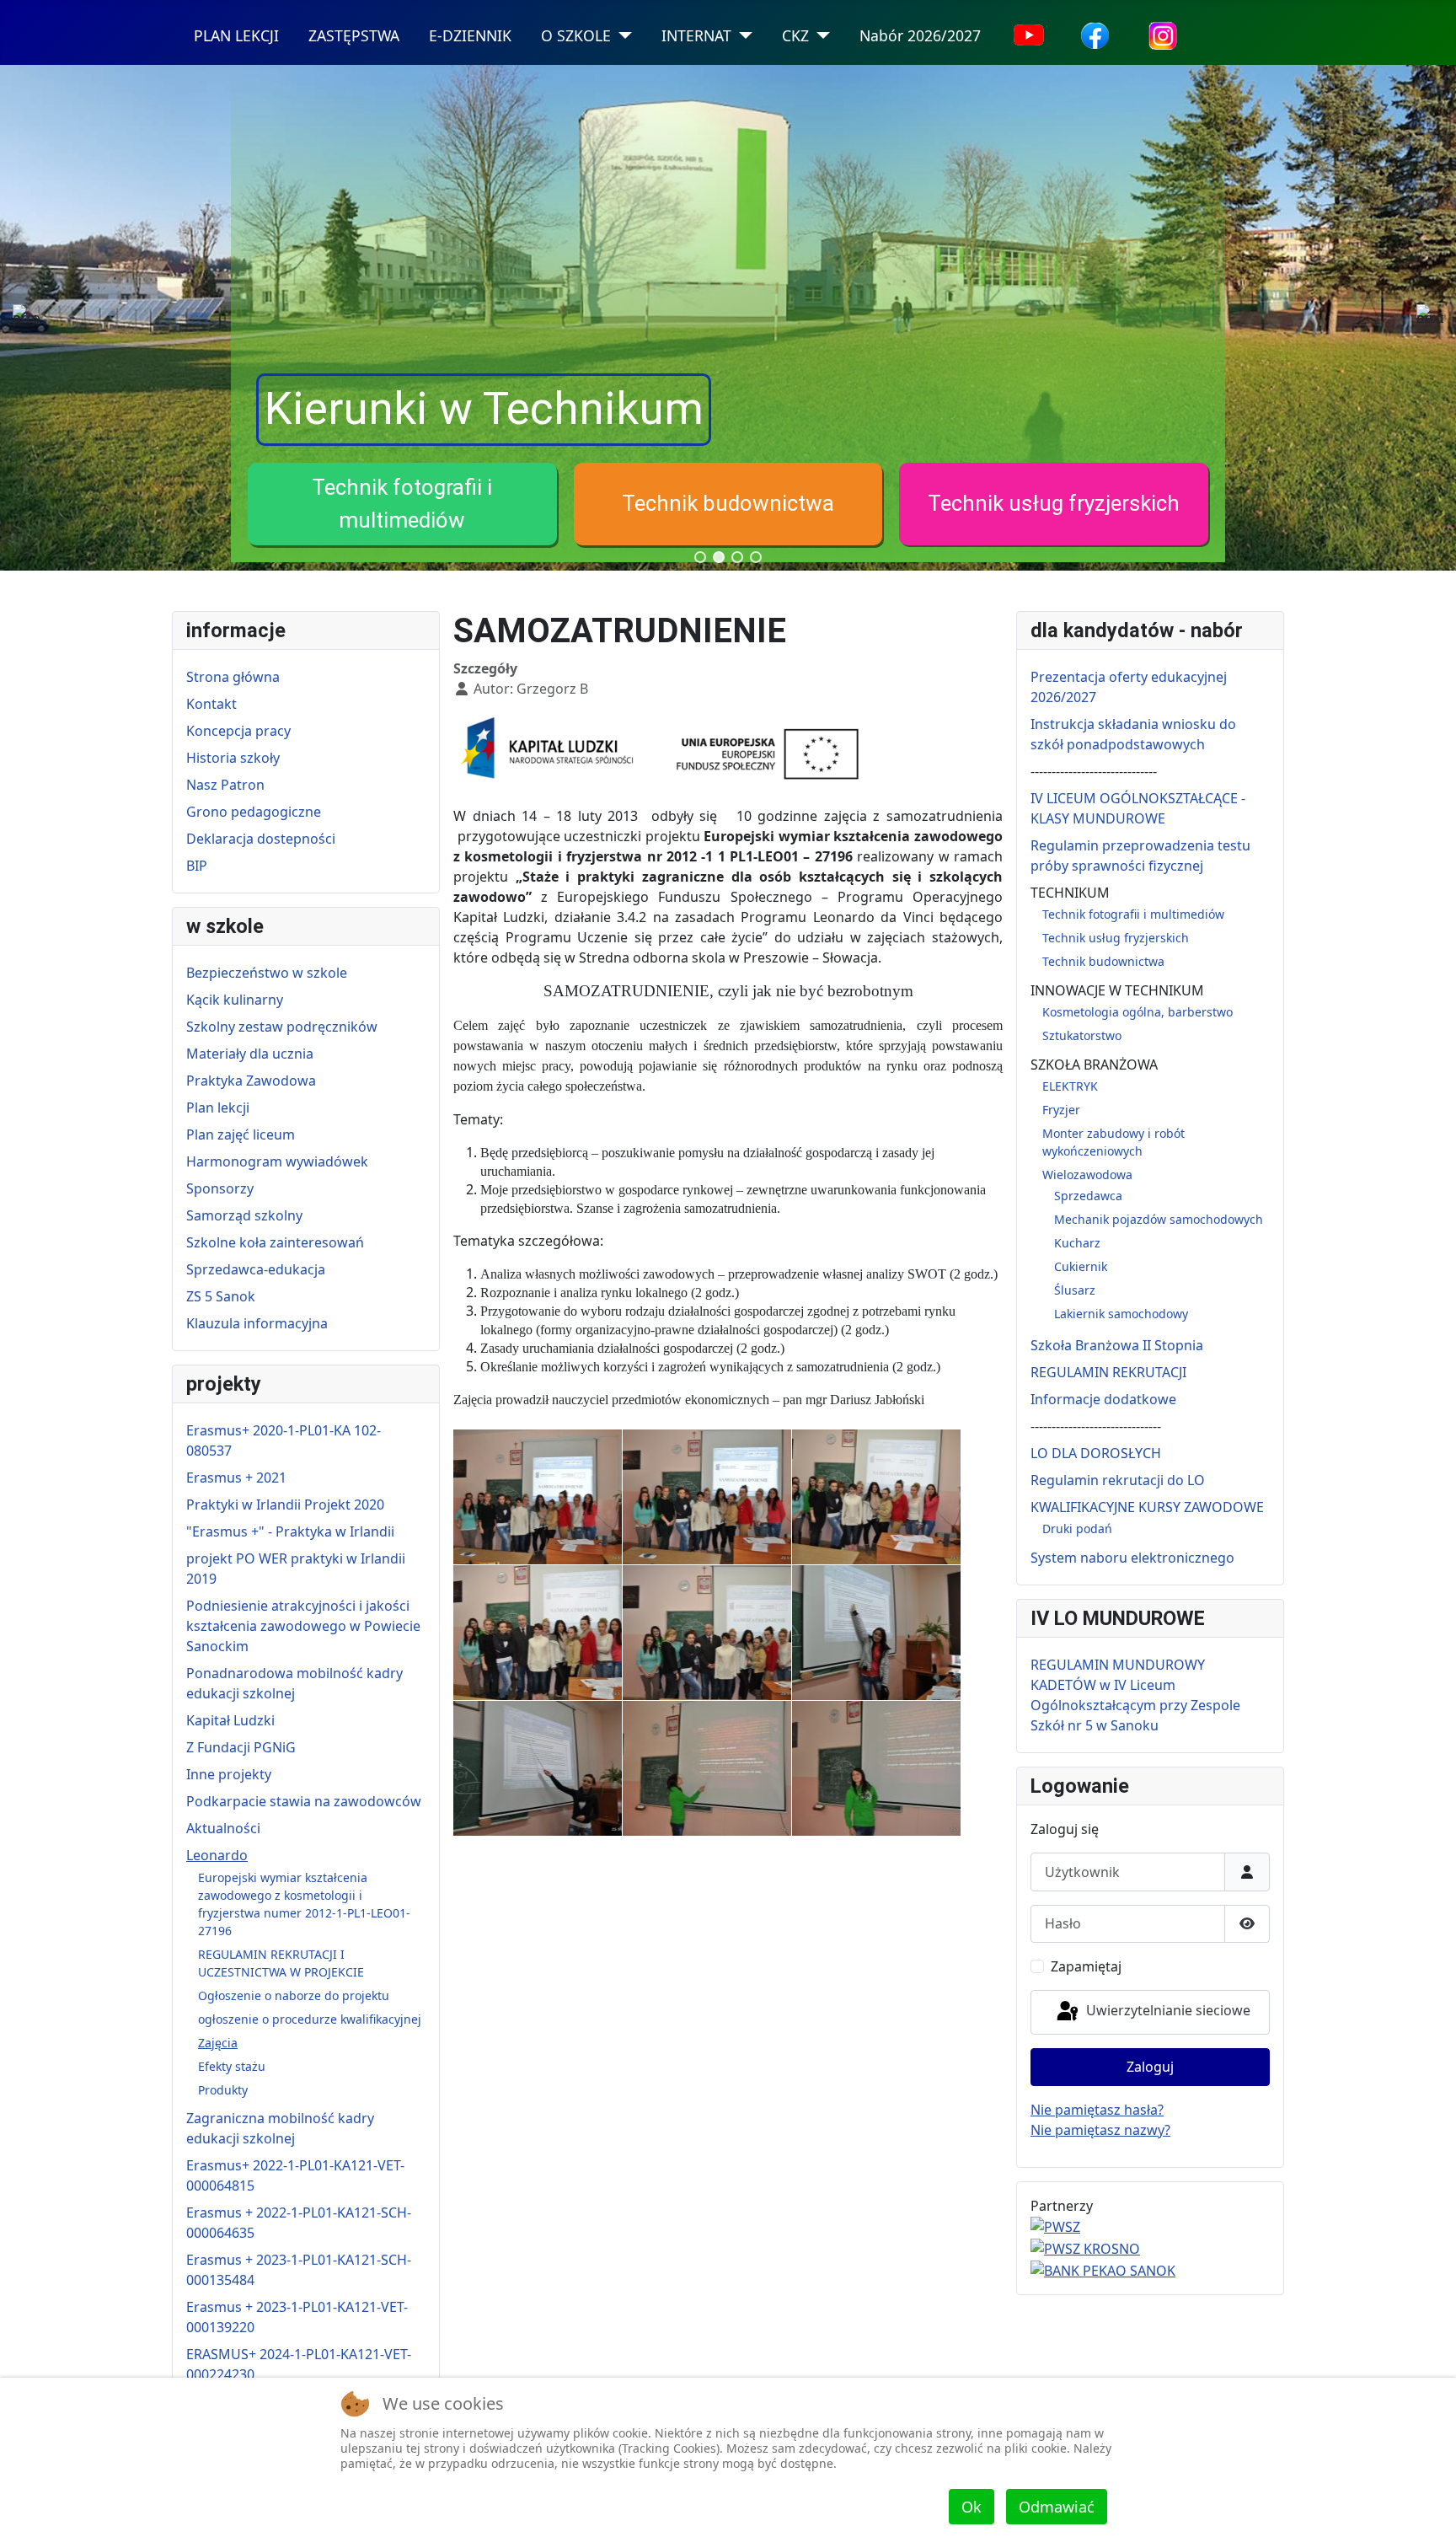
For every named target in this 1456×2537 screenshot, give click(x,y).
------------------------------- (1096, 1426)
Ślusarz (1075, 1290)
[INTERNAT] (742, 36)
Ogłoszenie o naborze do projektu (294, 1995)
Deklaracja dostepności (261, 839)
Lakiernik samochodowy (1121, 1314)
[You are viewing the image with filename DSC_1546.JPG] (538, 1497)
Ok (972, 2507)
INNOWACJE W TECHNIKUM (1117, 990)
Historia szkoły (233, 758)
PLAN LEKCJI (236, 35)
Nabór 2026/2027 (920, 35)
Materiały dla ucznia (250, 1054)
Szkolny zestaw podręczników (282, 1027)
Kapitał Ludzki (230, 1720)
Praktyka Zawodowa (251, 1081)
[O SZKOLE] (621, 36)
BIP (197, 866)
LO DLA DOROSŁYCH (1096, 1453)
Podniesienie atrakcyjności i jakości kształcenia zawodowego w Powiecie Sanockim (303, 1626)
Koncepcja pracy (238, 731)
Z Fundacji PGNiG (241, 1747)
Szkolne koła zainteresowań (275, 1242)
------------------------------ (1094, 771)
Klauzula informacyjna (257, 1323)
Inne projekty (229, 1774)
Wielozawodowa (1087, 1175)
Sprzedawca (1088, 1196)
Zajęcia (218, 2043)
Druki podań (1077, 1529)
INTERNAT (696, 35)
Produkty (223, 2090)
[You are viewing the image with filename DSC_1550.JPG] (876, 1497)
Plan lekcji (218, 1108)
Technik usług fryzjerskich (1054, 503)
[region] (728, 318)
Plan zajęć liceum (241, 1134)
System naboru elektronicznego (1132, 1558)
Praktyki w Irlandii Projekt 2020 (285, 1504)
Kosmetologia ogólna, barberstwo (1137, 1012)
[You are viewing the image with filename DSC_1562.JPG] (876, 1768)
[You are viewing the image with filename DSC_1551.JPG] (538, 1633)
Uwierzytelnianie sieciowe (1167, 2010)
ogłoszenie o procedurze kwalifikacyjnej (310, 2019)
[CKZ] (819, 36)
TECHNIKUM (1070, 893)
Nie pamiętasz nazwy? (1100, 2130)
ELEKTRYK (1070, 1086)
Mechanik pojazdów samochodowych (1159, 1219)
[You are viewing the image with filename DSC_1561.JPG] (707, 1768)
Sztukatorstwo (1082, 1035)
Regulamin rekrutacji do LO (1118, 1480)
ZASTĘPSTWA (354, 35)
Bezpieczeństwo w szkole (267, 973)
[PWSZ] (1055, 2226)
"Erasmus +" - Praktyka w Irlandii (290, 1531)
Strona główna (233, 677)
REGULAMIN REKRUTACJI (1108, 1372)
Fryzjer (1061, 1110)
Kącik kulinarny (235, 1000)
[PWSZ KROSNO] (1085, 2247)
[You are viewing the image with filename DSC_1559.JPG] (538, 1768)
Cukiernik (1081, 1266)
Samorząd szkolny (244, 1215)
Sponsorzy (220, 1188)
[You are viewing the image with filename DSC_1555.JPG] (707, 1633)
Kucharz (1077, 1243)
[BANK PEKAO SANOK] (1103, 2269)
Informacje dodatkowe (1103, 1399)
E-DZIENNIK (470, 35)
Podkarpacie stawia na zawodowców (304, 1801)
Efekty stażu (232, 2066)
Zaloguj (1150, 2067)
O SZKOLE (576, 35)
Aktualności (223, 1828)
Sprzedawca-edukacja (256, 1269)
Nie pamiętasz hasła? (1097, 2110)
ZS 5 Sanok (221, 1296)
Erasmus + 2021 (236, 1478)
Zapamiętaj (1086, 1966)
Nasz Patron (225, 785)
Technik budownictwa (728, 503)
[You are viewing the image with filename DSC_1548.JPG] (707, 1497)
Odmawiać (1057, 2507)
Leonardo (217, 1855)
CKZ (795, 35)
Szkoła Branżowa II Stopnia (1117, 1345)
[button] (402, 504)
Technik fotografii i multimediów (1133, 914)
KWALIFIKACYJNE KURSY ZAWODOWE (1147, 1507)
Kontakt (211, 704)
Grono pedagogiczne (254, 812)
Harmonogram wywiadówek (277, 1161)
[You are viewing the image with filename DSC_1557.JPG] (876, 1633)
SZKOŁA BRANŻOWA (1094, 1065)
